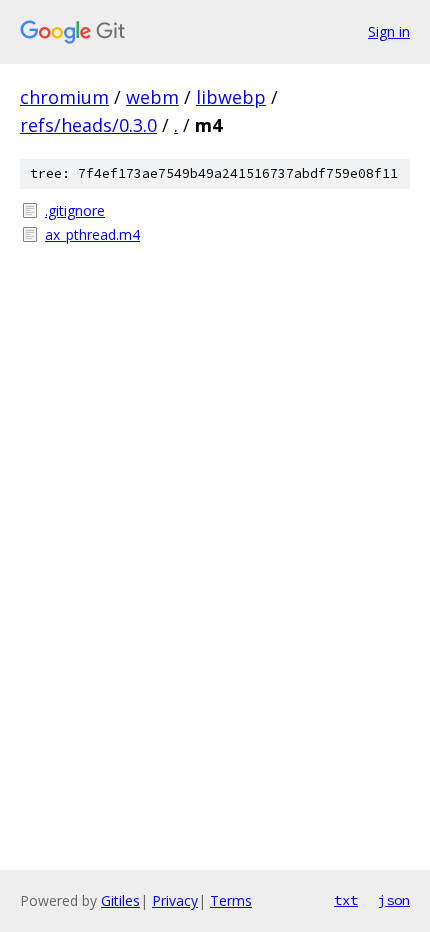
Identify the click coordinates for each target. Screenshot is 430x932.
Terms (231, 900)
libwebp (231, 97)
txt (346, 900)
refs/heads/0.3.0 (88, 125)
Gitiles (120, 900)
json (394, 900)
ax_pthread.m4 (92, 234)
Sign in (389, 31)
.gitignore (75, 210)
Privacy (175, 900)
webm (152, 97)
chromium (64, 97)
